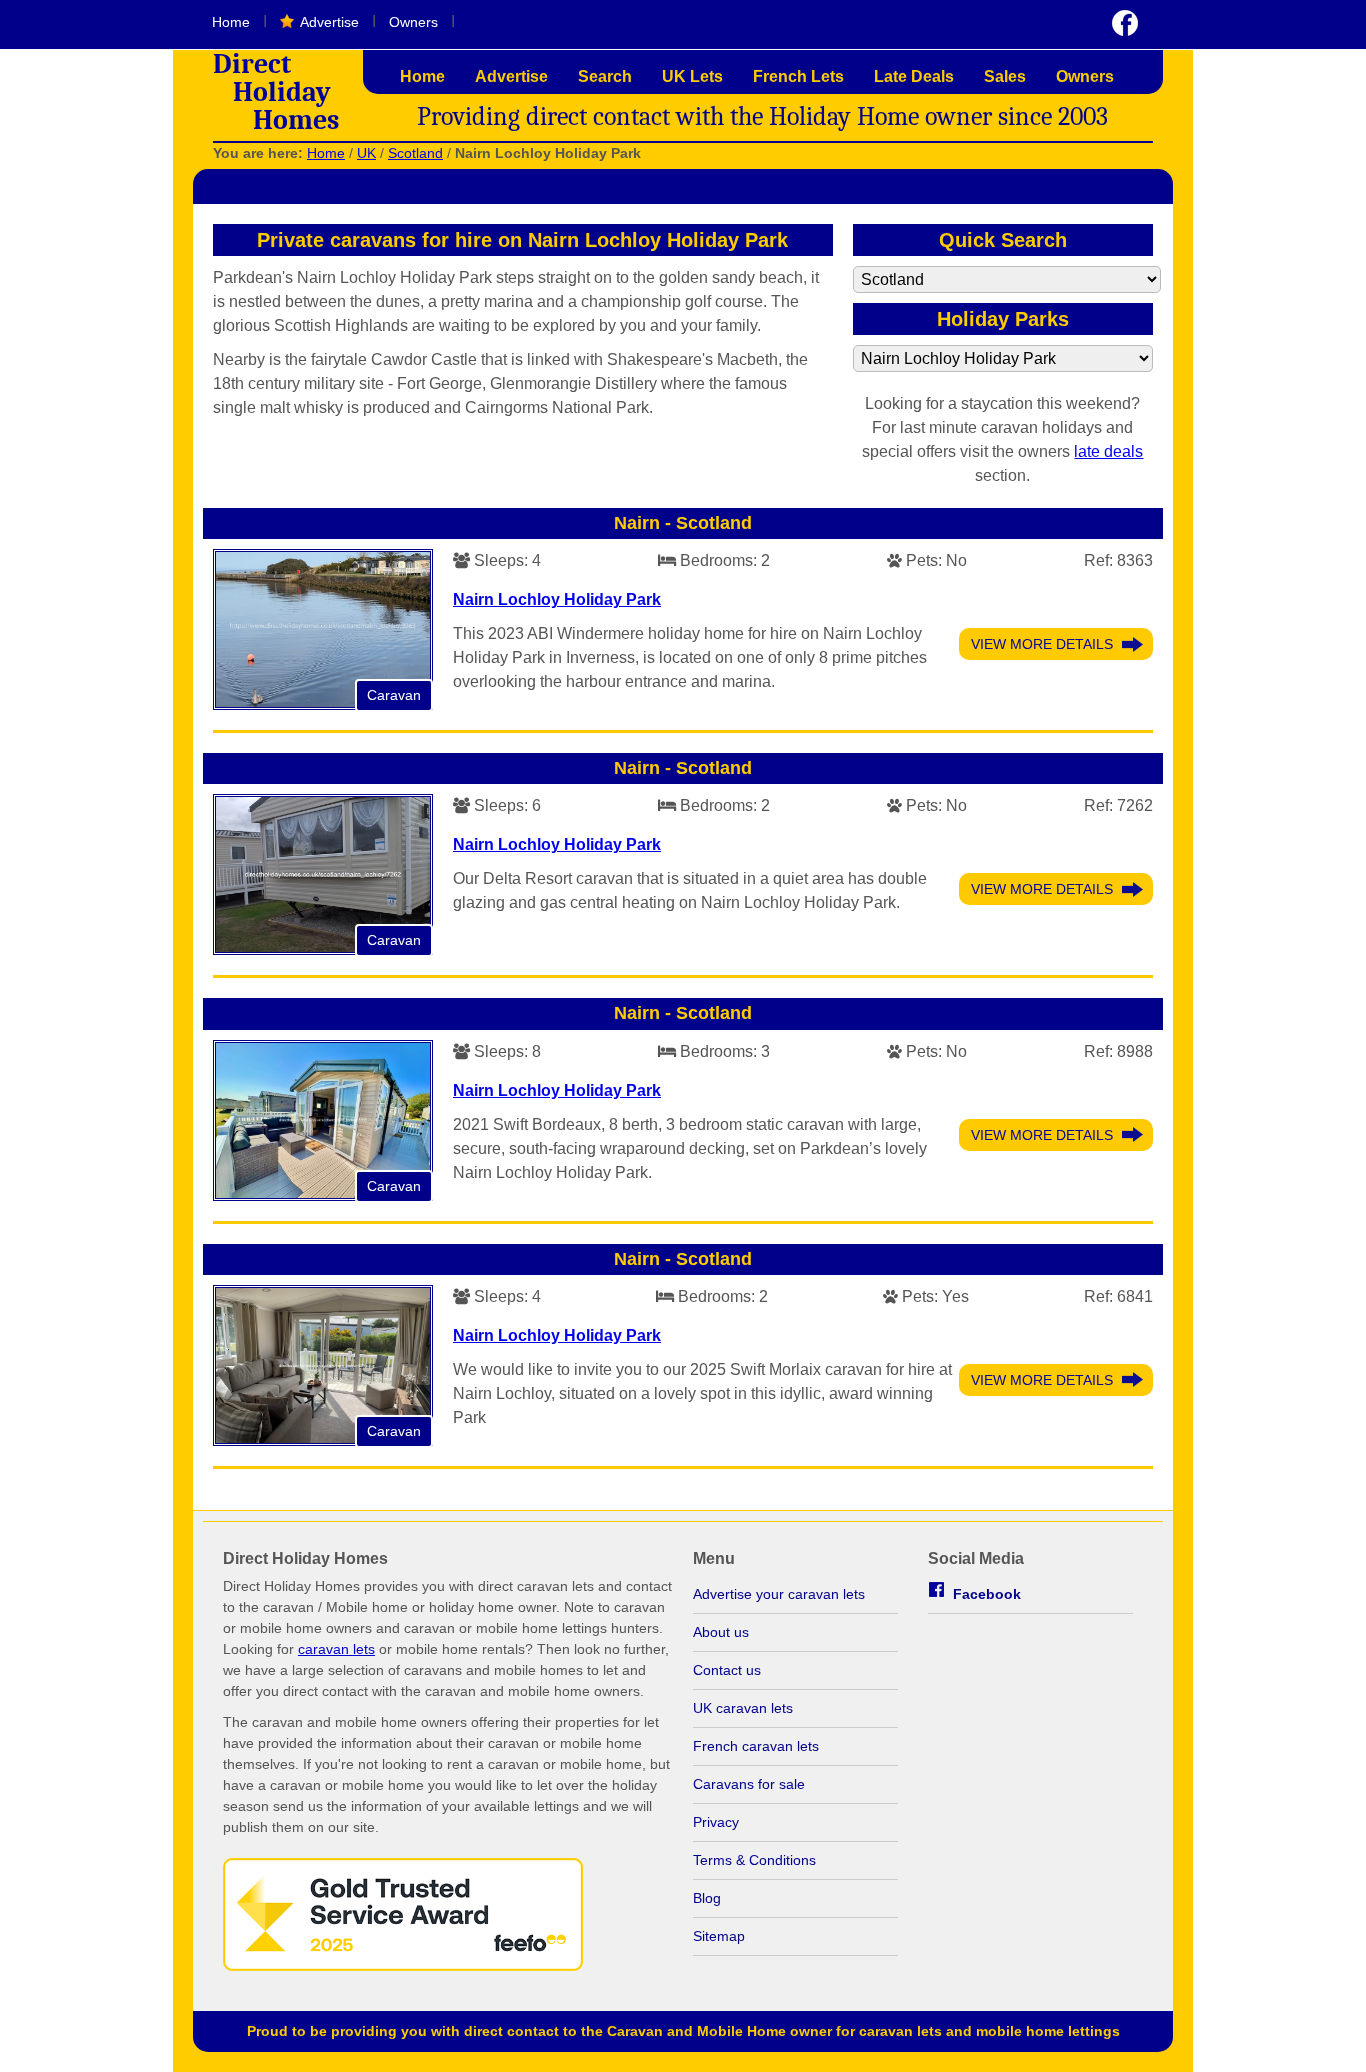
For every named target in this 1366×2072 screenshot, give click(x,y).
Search (605, 76)
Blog (707, 1898)
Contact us (727, 1670)
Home (231, 22)
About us (721, 1632)
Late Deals (914, 76)
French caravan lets (756, 1746)
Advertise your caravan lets (779, 1594)
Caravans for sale (749, 1784)
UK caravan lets (743, 1708)
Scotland (415, 153)
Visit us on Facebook (1125, 23)
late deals (1108, 451)
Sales (1005, 76)
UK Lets (692, 76)
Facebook (987, 1594)
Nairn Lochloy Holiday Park (557, 599)
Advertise (329, 22)
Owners (413, 22)
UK (366, 153)
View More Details (1042, 644)
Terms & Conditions (754, 1860)
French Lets (798, 76)
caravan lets (336, 1649)
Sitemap (719, 1936)
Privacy (716, 1822)
